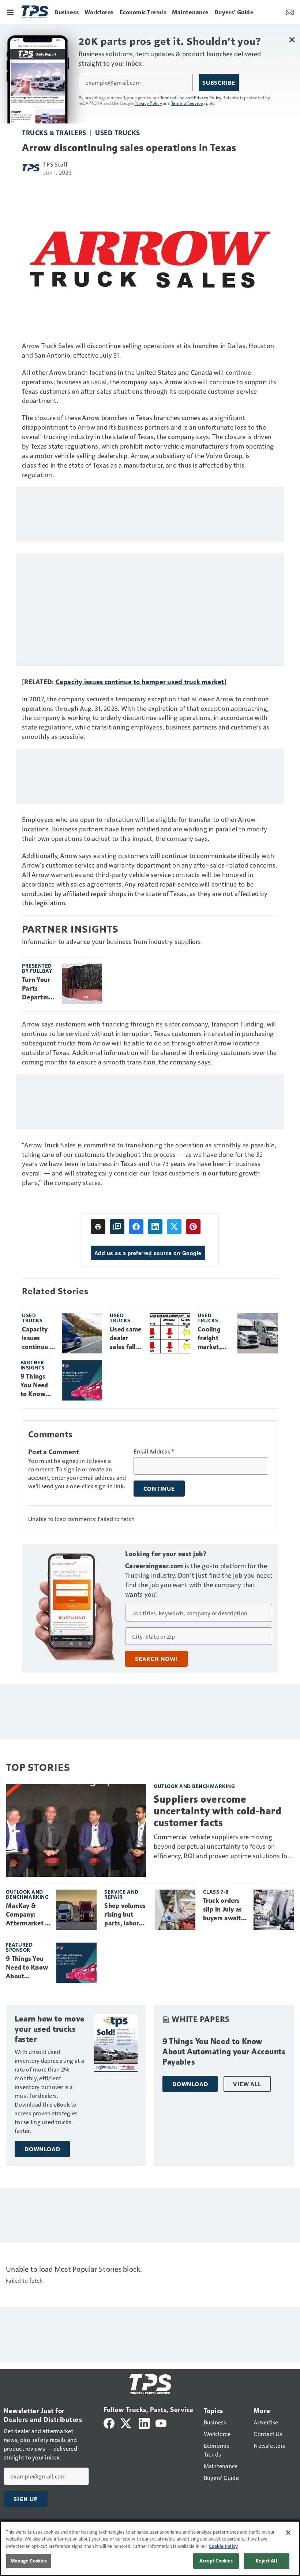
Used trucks (118, 132)
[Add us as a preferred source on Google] (117, 1227)
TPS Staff (55, 164)
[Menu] (10, 12)
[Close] (288, 2533)
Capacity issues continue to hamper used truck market (140, 681)
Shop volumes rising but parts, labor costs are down (127, 1915)
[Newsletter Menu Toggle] (290, 12)
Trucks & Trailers (54, 132)
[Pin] (193, 1227)
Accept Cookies (216, 2561)
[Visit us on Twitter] (126, 2422)
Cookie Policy (223, 2546)
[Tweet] (174, 1227)
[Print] (98, 1227)
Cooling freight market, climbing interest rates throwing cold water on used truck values (213, 1338)
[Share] (136, 1227)
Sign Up (26, 2499)
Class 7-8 (216, 1892)
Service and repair (121, 1894)
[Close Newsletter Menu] (292, 40)
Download (42, 2149)
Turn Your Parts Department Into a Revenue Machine (39, 989)
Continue (159, 1489)
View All (247, 2084)
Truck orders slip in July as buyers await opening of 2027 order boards (223, 1910)
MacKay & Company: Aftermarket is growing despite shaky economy (28, 1915)
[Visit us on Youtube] (161, 2422)
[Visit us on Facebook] (109, 2422)
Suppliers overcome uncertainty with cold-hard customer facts (217, 1811)
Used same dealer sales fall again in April (125, 1338)
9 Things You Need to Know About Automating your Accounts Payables (38, 1386)
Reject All (266, 2561)
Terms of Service (187, 103)
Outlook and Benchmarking (194, 1786)
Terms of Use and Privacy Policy (191, 98)
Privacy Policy (148, 103)
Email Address (154, 1451)
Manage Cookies (29, 2561)
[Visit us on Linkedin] (144, 2422)
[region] (150, 2548)
